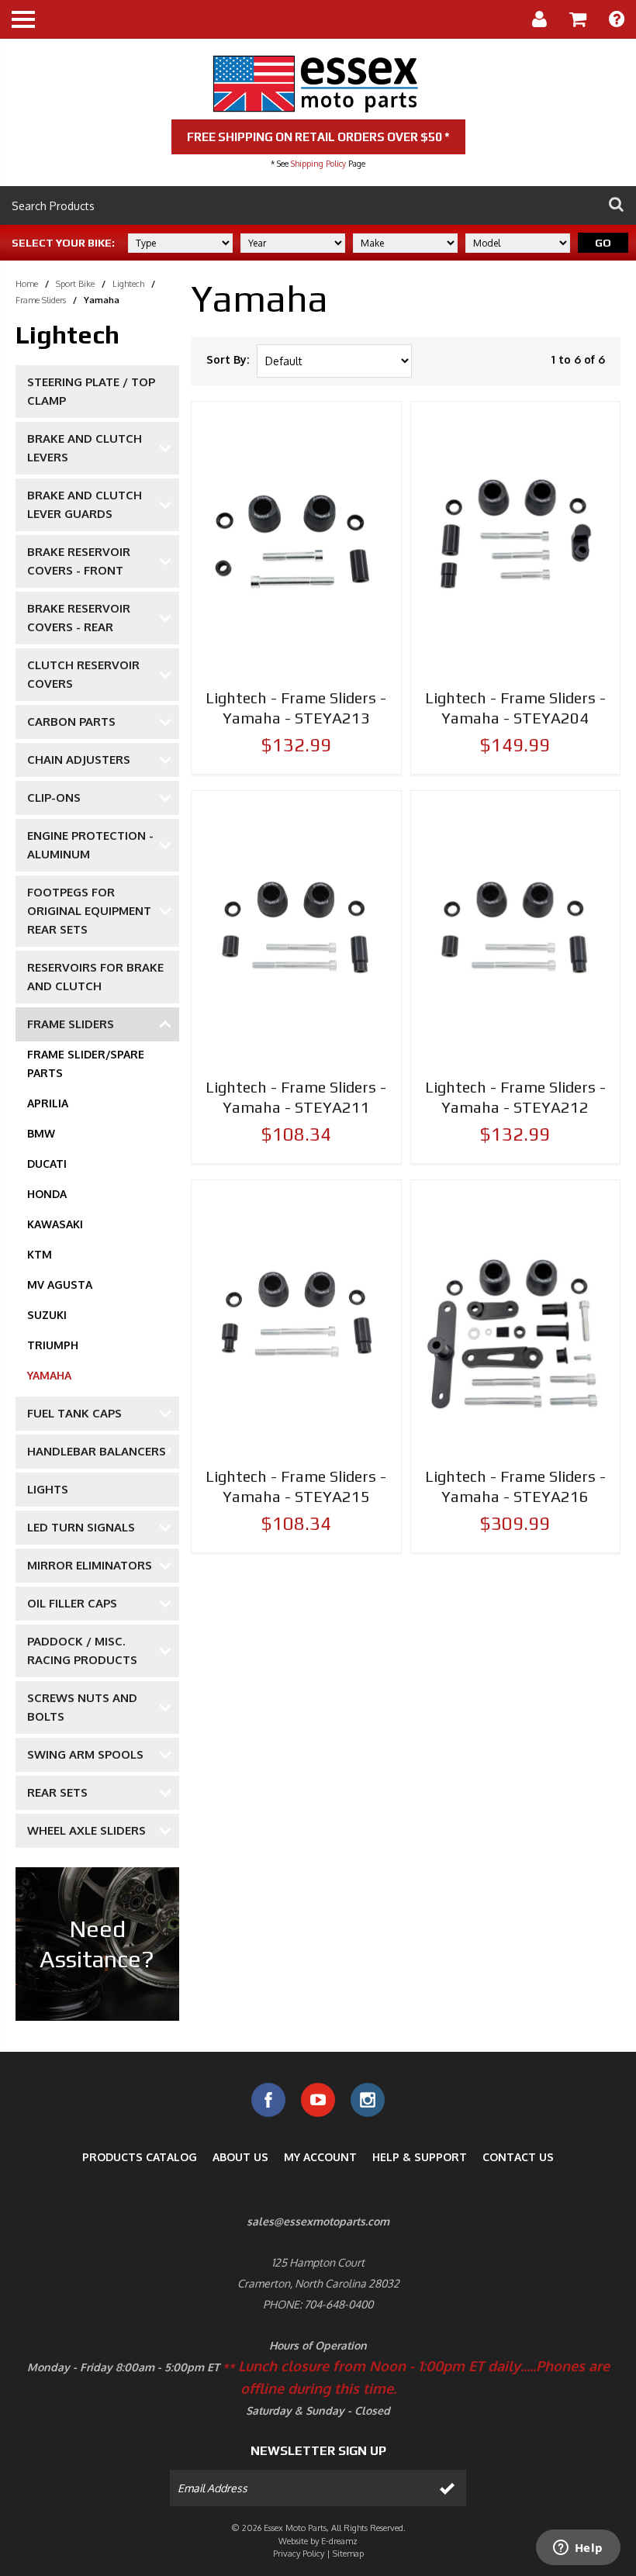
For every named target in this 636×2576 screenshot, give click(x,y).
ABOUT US (240, 2157)
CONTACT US (518, 2157)
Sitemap (348, 2554)
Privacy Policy (299, 2554)
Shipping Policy (318, 164)
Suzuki (47, 1315)
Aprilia (48, 1103)
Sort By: (228, 359)
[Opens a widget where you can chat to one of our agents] (578, 2549)
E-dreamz (339, 2541)
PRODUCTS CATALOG (140, 2157)
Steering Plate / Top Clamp (91, 391)
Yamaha (49, 1375)
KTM (40, 1254)
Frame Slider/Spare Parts (86, 1064)
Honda (47, 1194)
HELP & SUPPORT (420, 2157)
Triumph (53, 1345)
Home (27, 284)
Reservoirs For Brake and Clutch (95, 977)
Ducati (47, 1164)
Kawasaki (55, 1224)
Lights (48, 1489)
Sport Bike (75, 284)
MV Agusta (60, 1285)
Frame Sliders (41, 300)
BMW (41, 1133)
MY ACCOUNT (320, 2157)
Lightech (128, 284)
